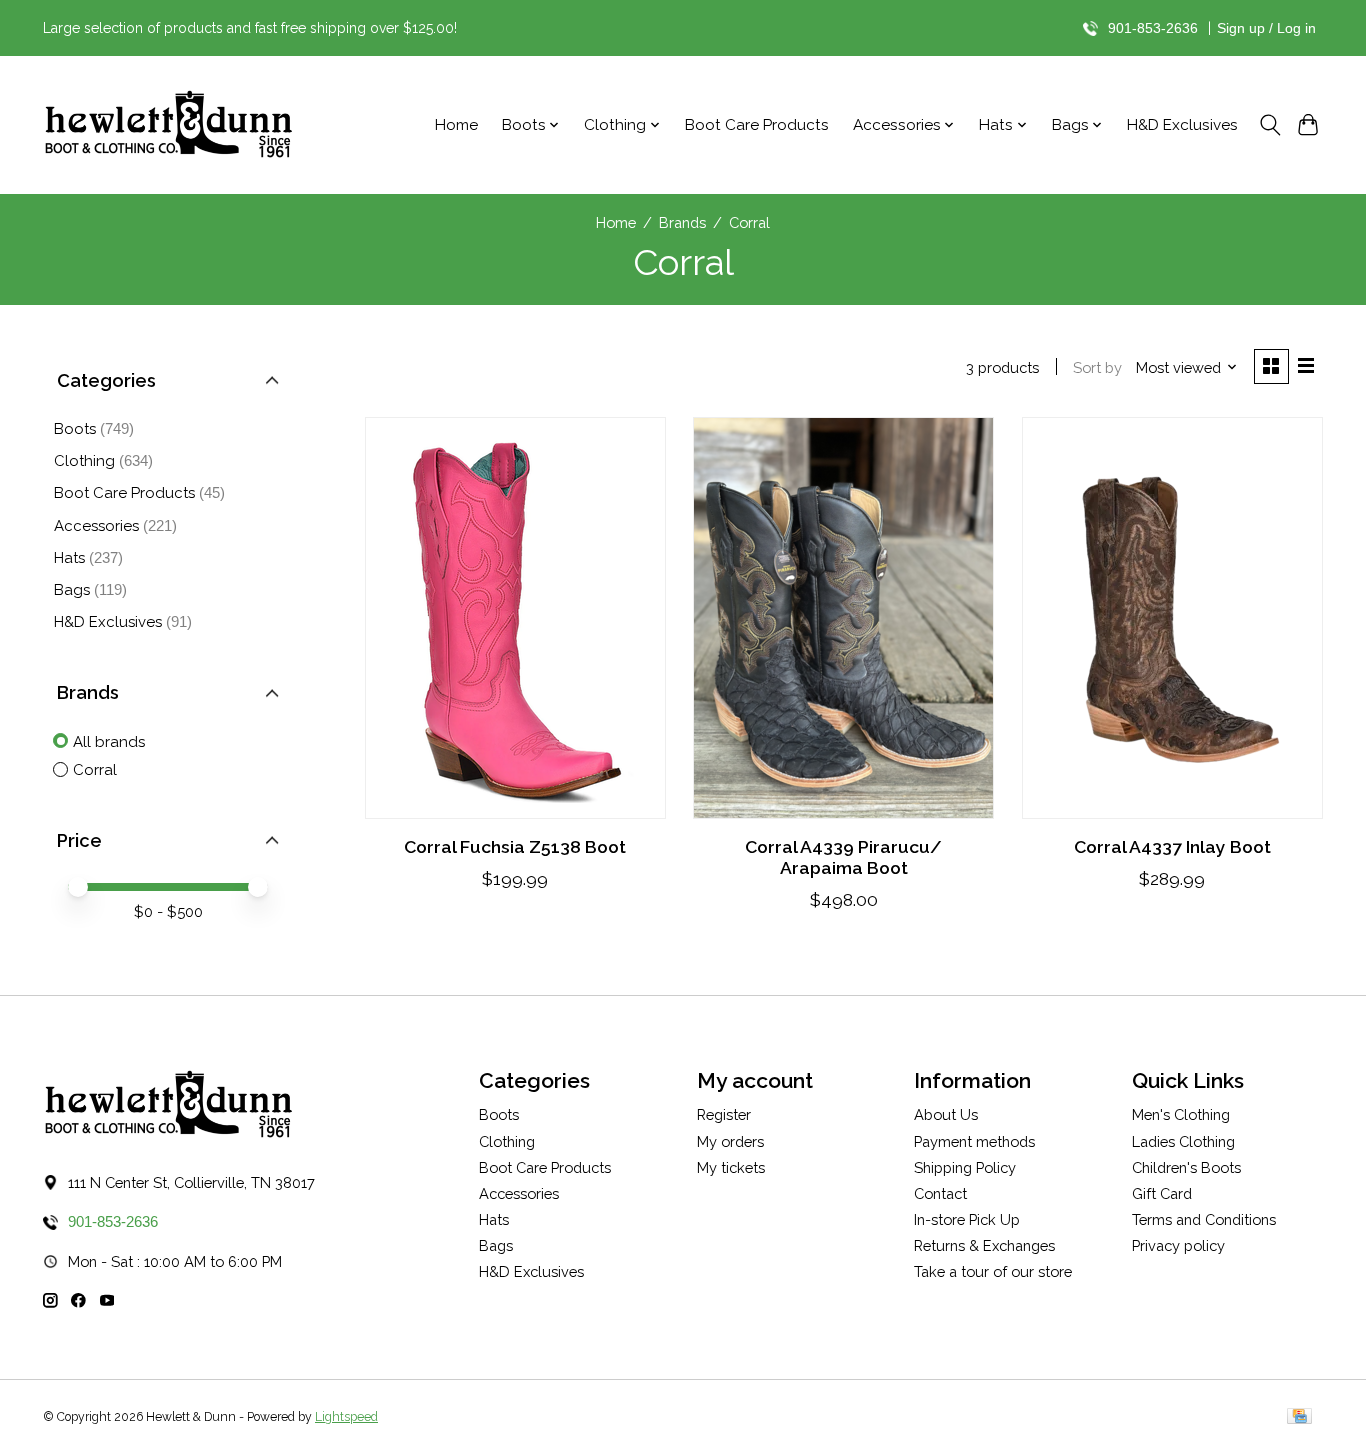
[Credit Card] (1299, 1417)
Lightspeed (346, 1417)
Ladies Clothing (1183, 1141)
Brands (682, 222)
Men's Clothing (1181, 1114)
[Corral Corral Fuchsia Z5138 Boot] (515, 618)
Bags (72, 590)
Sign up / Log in (1266, 28)
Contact (940, 1193)
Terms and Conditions (1204, 1219)
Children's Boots (1186, 1167)
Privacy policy (1178, 1245)
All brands (109, 742)
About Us (946, 1114)
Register (724, 1114)
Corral (95, 770)
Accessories (96, 526)
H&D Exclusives (1182, 125)
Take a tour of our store (993, 1271)
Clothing (84, 461)
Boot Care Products (757, 125)
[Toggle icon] (1269, 125)
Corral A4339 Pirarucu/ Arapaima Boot (843, 857)
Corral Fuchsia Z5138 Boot (515, 846)
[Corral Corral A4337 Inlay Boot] (1172, 618)
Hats (69, 558)
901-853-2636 (1153, 28)
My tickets (731, 1167)
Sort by (1097, 367)
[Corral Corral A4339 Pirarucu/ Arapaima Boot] (843, 618)
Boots (75, 429)
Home (456, 125)
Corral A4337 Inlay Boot (1172, 846)
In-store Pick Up (967, 1219)
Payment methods (974, 1141)
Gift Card (1162, 1193)
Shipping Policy (965, 1167)
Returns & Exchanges (984, 1245)
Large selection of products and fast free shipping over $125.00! (250, 28)
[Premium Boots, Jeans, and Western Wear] (168, 125)
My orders (730, 1141)
